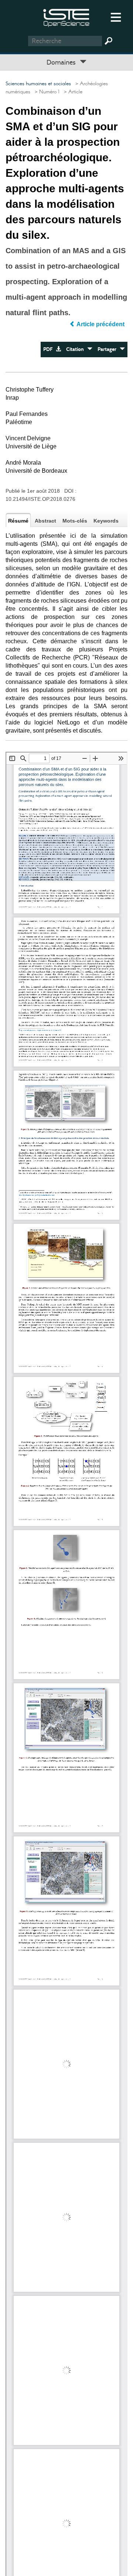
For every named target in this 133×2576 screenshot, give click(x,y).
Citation (77, 349)
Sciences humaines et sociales (38, 84)
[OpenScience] (66, 17)
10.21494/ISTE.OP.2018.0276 (40, 499)
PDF (50, 349)
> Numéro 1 (46, 92)
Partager (109, 349)
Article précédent (101, 324)
